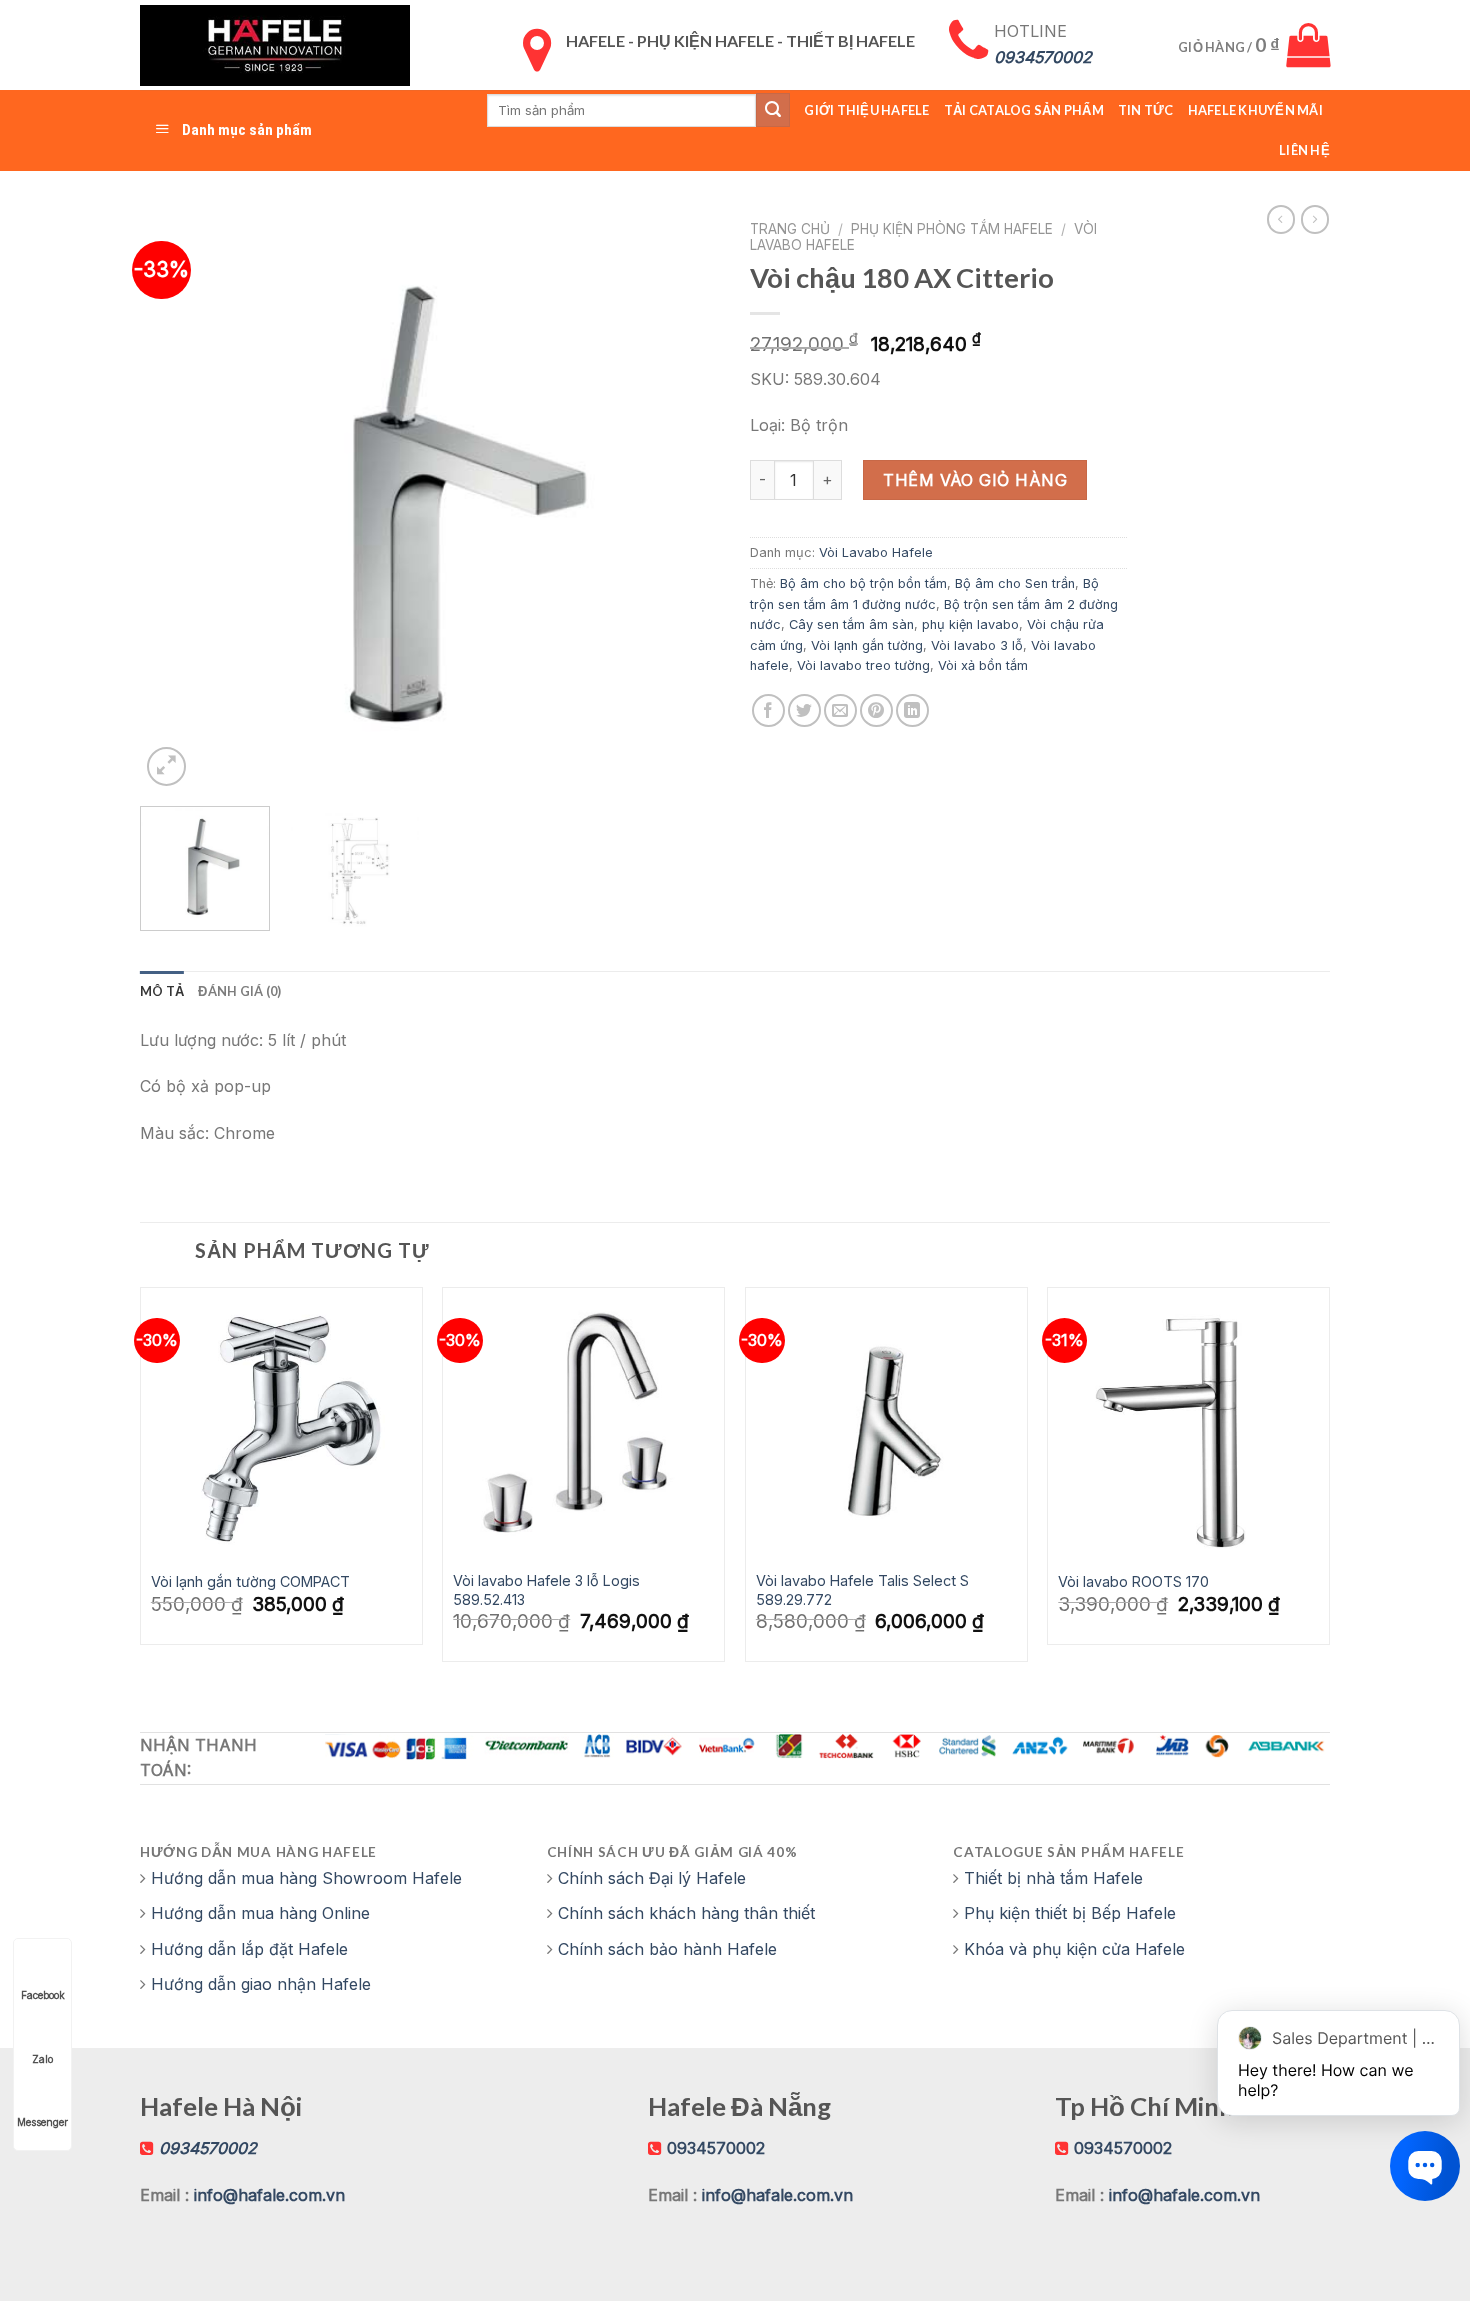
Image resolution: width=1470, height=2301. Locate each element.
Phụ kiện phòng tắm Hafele (952, 229)
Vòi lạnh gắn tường (867, 645)
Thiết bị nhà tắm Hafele (1053, 1878)
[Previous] (177, 501)
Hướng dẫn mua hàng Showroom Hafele (306, 1878)
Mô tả (162, 991)
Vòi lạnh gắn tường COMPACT (250, 1581)
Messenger (42, 2122)
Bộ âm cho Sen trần (1015, 583)
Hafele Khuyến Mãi (1255, 110)
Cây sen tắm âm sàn (851, 624)
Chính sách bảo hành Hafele (667, 1949)
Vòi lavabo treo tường (863, 665)
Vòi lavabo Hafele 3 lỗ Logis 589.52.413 (546, 1590)
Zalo (42, 2059)
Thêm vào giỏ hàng (975, 480)
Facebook (43, 1995)
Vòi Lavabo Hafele (876, 552)
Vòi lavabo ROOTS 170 (1133, 1581)
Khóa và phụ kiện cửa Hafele (1074, 1949)
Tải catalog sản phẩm (1024, 110)
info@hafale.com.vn (269, 2195)
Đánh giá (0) (239, 991)
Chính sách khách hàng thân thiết (686, 1913)
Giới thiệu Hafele (866, 110)
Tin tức (1146, 110)
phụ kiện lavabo (970, 624)
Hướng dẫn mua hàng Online (260, 1913)
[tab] (162, 991)
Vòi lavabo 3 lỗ (977, 645)
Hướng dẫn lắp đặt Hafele (249, 1949)
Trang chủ (790, 229)
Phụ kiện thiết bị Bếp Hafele (1070, 1913)
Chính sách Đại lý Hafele (652, 1878)
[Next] (683, 501)
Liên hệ (1304, 150)
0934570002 (716, 2148)
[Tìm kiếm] (773, 110)
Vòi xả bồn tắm (983, 665)
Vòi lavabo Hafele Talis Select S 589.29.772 (862, 1590)
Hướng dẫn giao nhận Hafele (261, 1984)
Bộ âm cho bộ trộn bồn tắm (863, 583)
